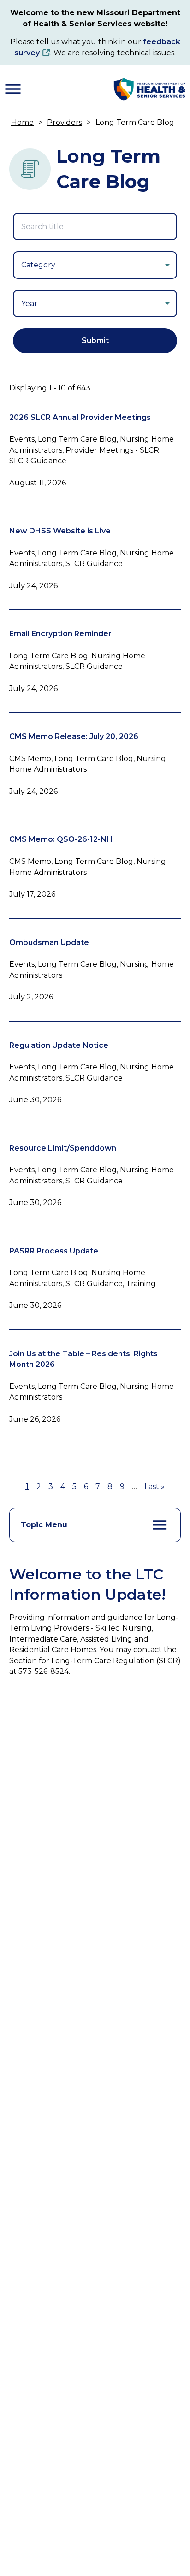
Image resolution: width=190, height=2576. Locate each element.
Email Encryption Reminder (60, 634)
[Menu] (13, 89)
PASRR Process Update (54, 1251)
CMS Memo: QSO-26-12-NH (61, 839)
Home (22, 122)
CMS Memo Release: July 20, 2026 (74, 736)
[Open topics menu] (160, 1525)
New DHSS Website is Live (60, 531)
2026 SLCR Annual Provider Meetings (80, 417)
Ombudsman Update (49, 942)
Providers (65, 122)
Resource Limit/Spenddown (63, 1148)
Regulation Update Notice (59, 1045)
